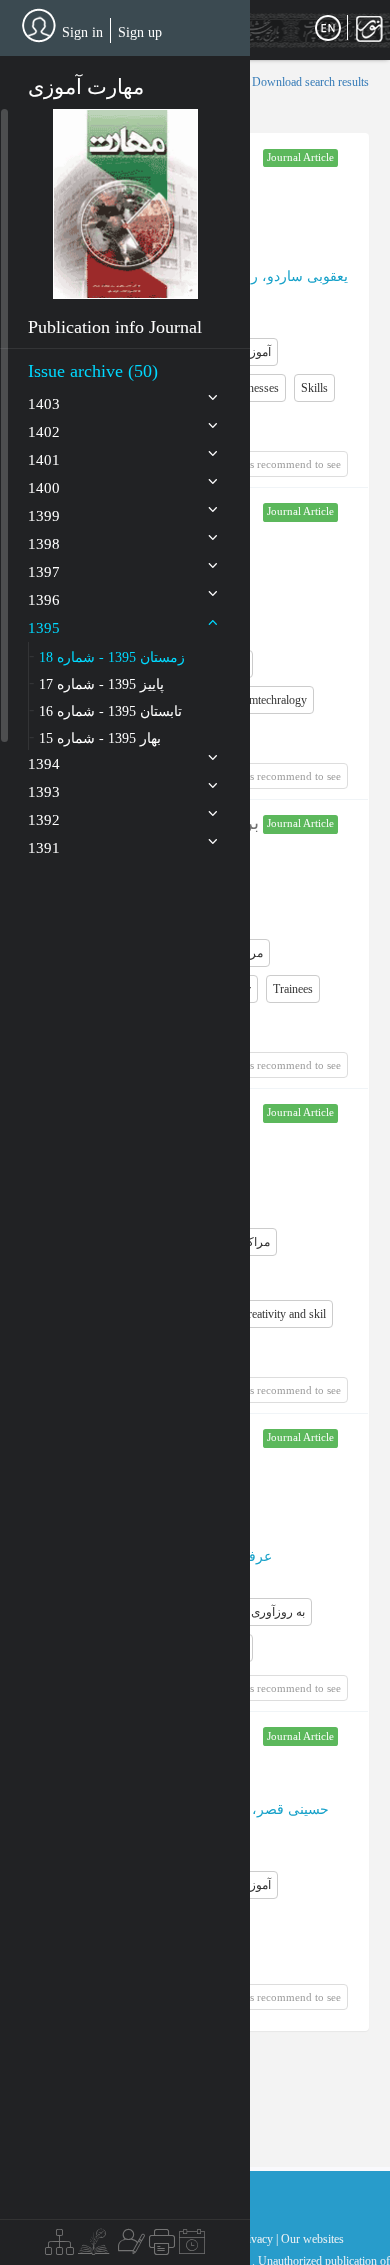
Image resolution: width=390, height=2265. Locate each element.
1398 (44, 544)
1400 (44, 488)
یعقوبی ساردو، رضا (291, 276)
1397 (44, 572)
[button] (125, 204)
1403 (44, 404)
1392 (44, 820)
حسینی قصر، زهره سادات (252, 1809)
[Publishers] (162, 2247)
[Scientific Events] (192, 2247)
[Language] (328, 29)
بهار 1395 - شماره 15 (100, 738)
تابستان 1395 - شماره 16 (110, 711)
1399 (44, 516)
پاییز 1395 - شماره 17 (101, 684)
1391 (44, 848)
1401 (44, 460)
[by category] (59, 2247)
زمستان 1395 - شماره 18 (112, 657)
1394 (44, 764)
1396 (44, 600)
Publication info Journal (115, 327)
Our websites (312, 2239)
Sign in (82, 32)
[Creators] (129, 2247)
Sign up (140, 32)
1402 (44, 432)
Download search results (310, 82)
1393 (44, 792)
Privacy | (257, 2239)
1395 (44, 628)
